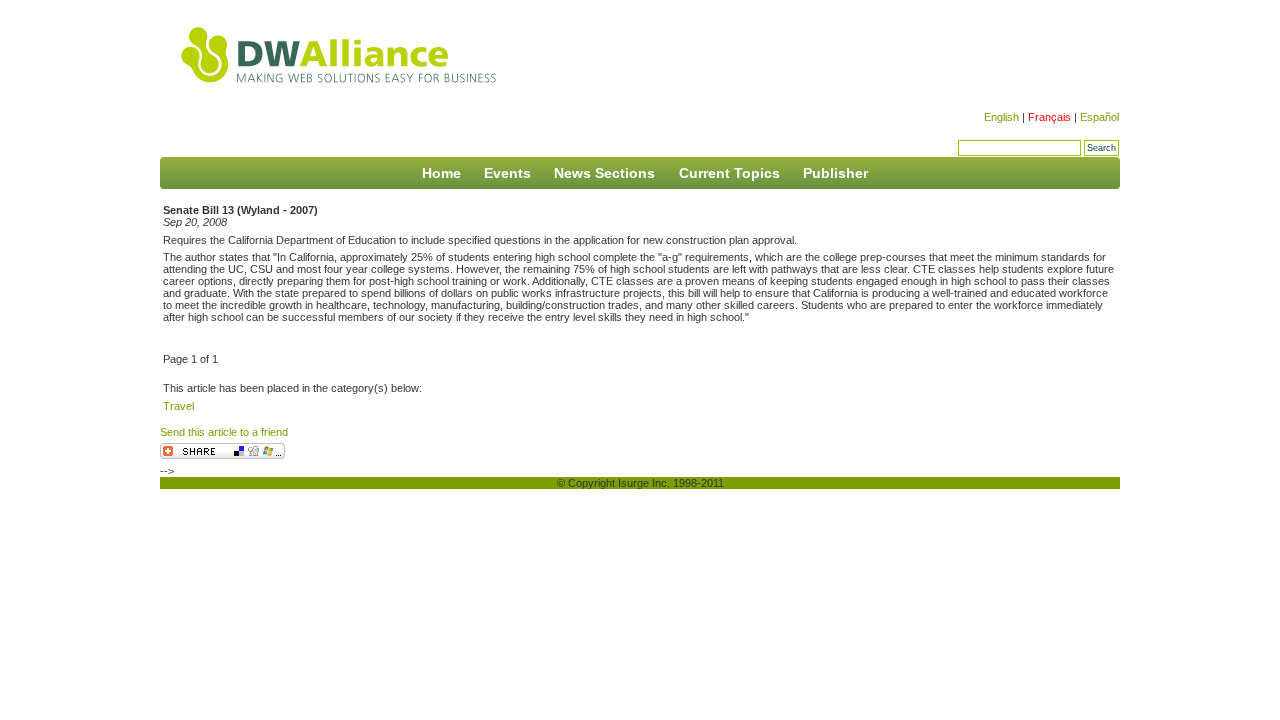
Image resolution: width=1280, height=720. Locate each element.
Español (1099, 117)
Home (441, 173)
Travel (178, 406)
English (1001, 117)
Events (507, 173)
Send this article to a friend (224, 432)
